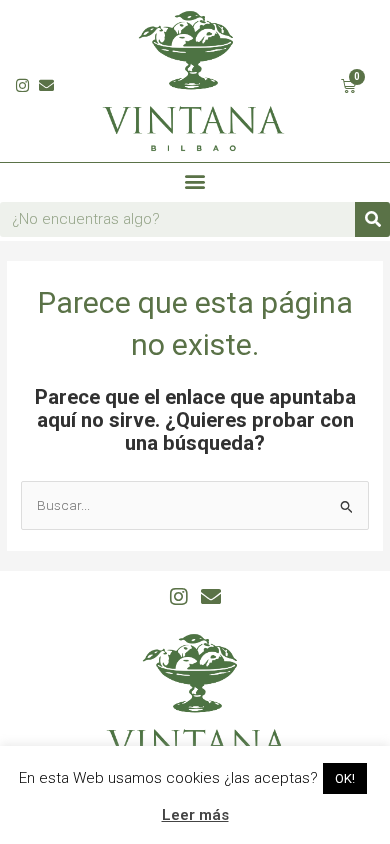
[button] (195, 181)
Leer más (195, 815)
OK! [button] (345, 778)
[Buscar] (372, 219)
